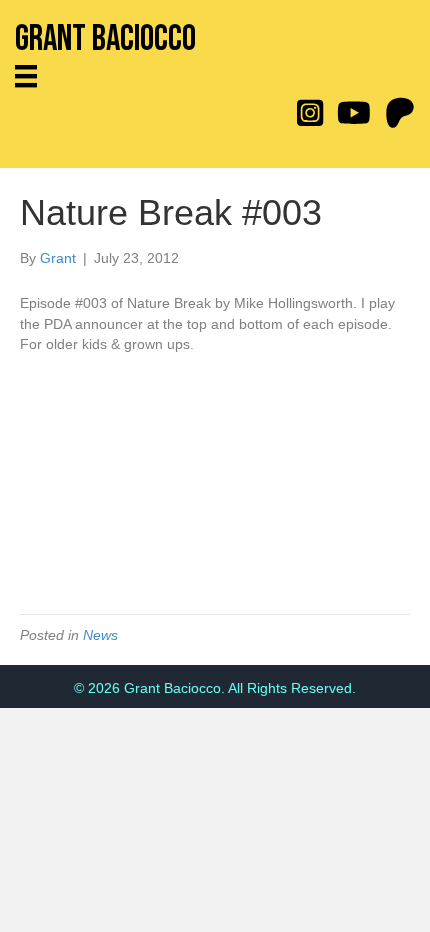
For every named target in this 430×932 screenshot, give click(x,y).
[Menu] (33, 76)
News (100, 635)
